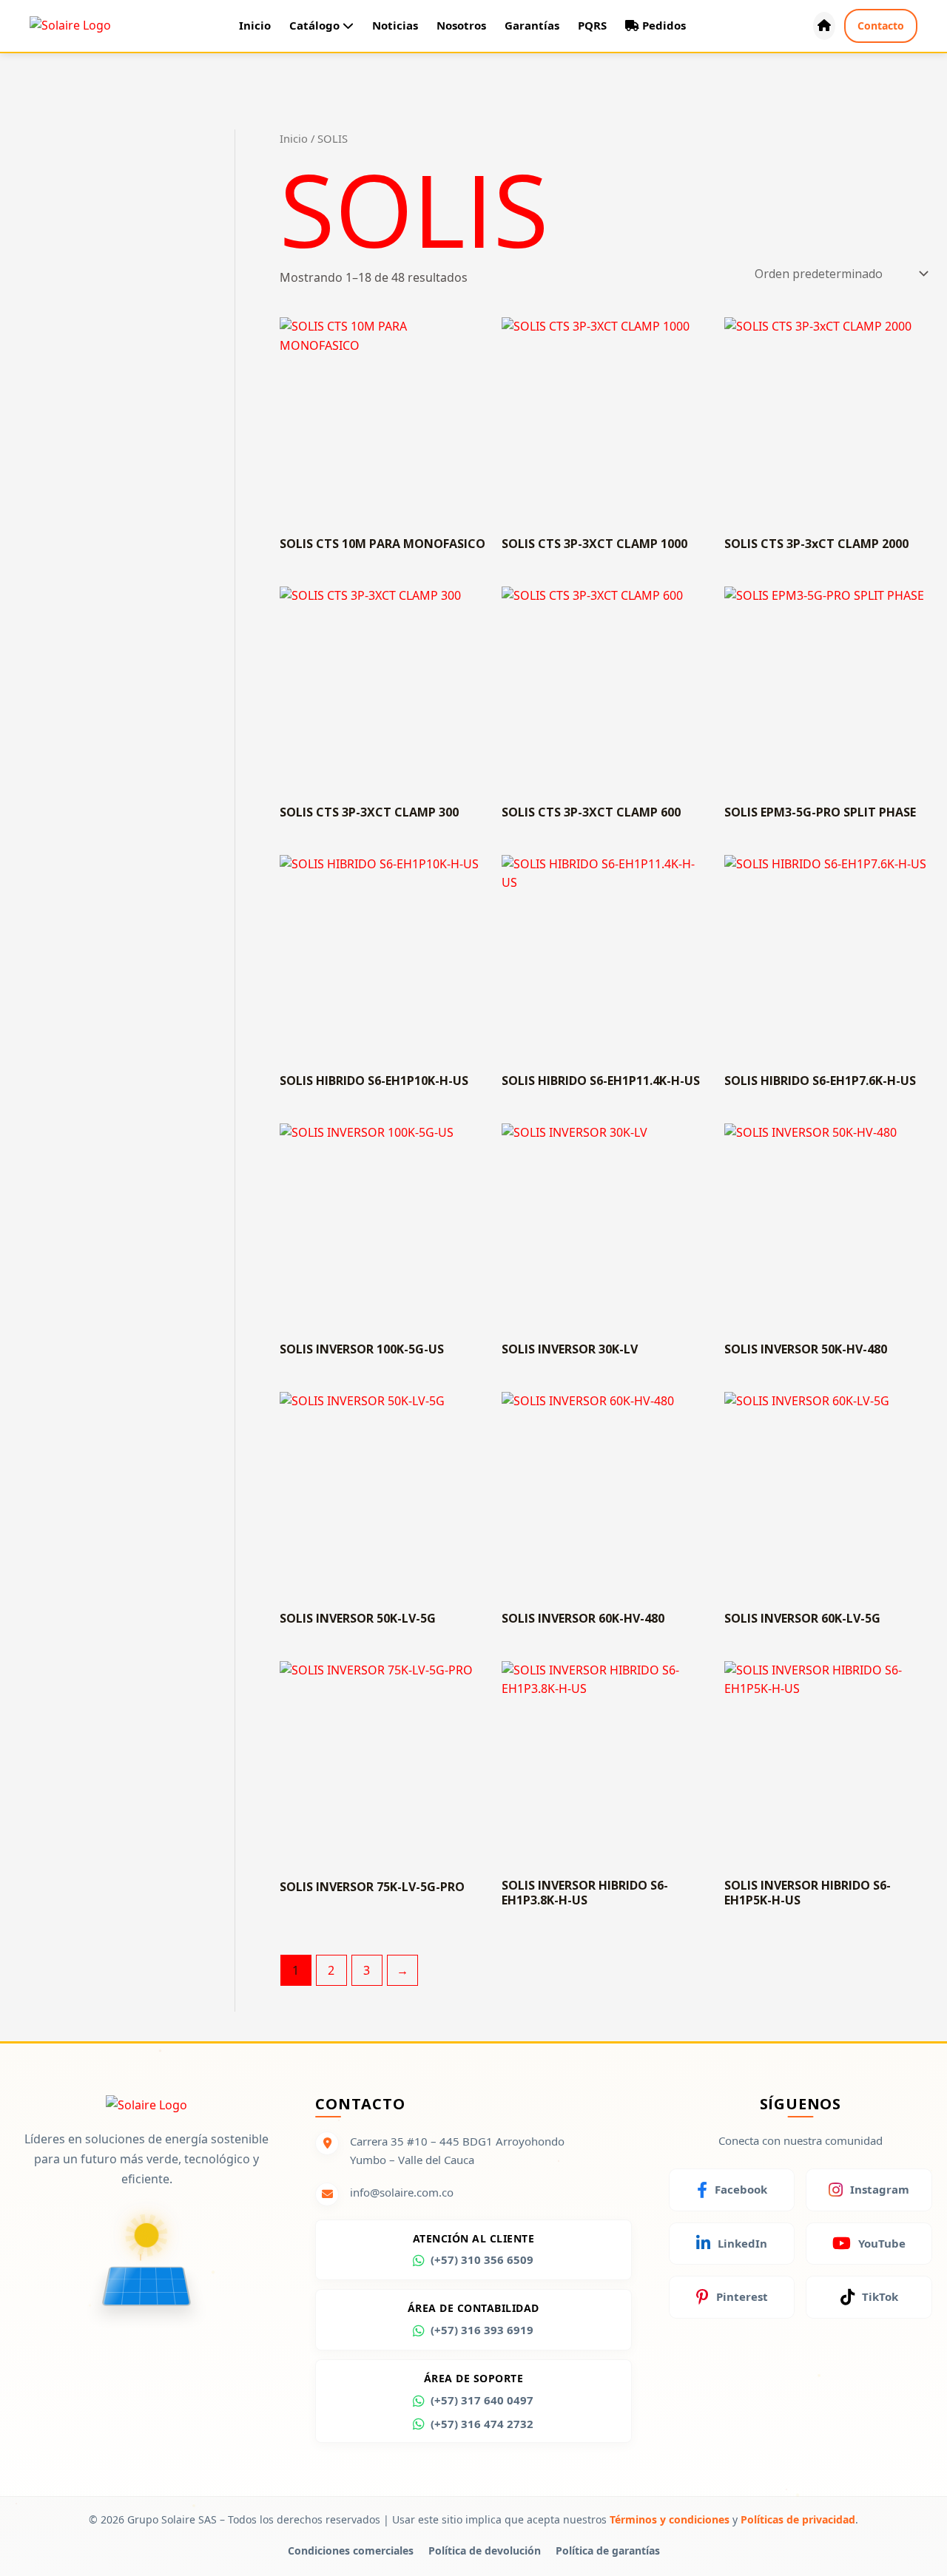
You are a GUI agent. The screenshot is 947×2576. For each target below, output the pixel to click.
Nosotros (461, 25)
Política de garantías (608, 2550)
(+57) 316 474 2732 (482, 2424)
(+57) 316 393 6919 (482, 2330)
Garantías (532, 25)
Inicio (255, 25)
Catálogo (316, 25)
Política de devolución (485, 2550)
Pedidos (663, 25)
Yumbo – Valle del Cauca (412, 2159)
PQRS (592, 25)
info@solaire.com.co (402, 2192)
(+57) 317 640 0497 (482, 2400)
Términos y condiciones (670, 2519)
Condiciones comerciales (351, 2550)
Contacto (881, 26)
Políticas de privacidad (798, 2519)
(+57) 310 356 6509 (482, 2259)
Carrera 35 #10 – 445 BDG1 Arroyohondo (457, 2141)
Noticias (395, 25)
